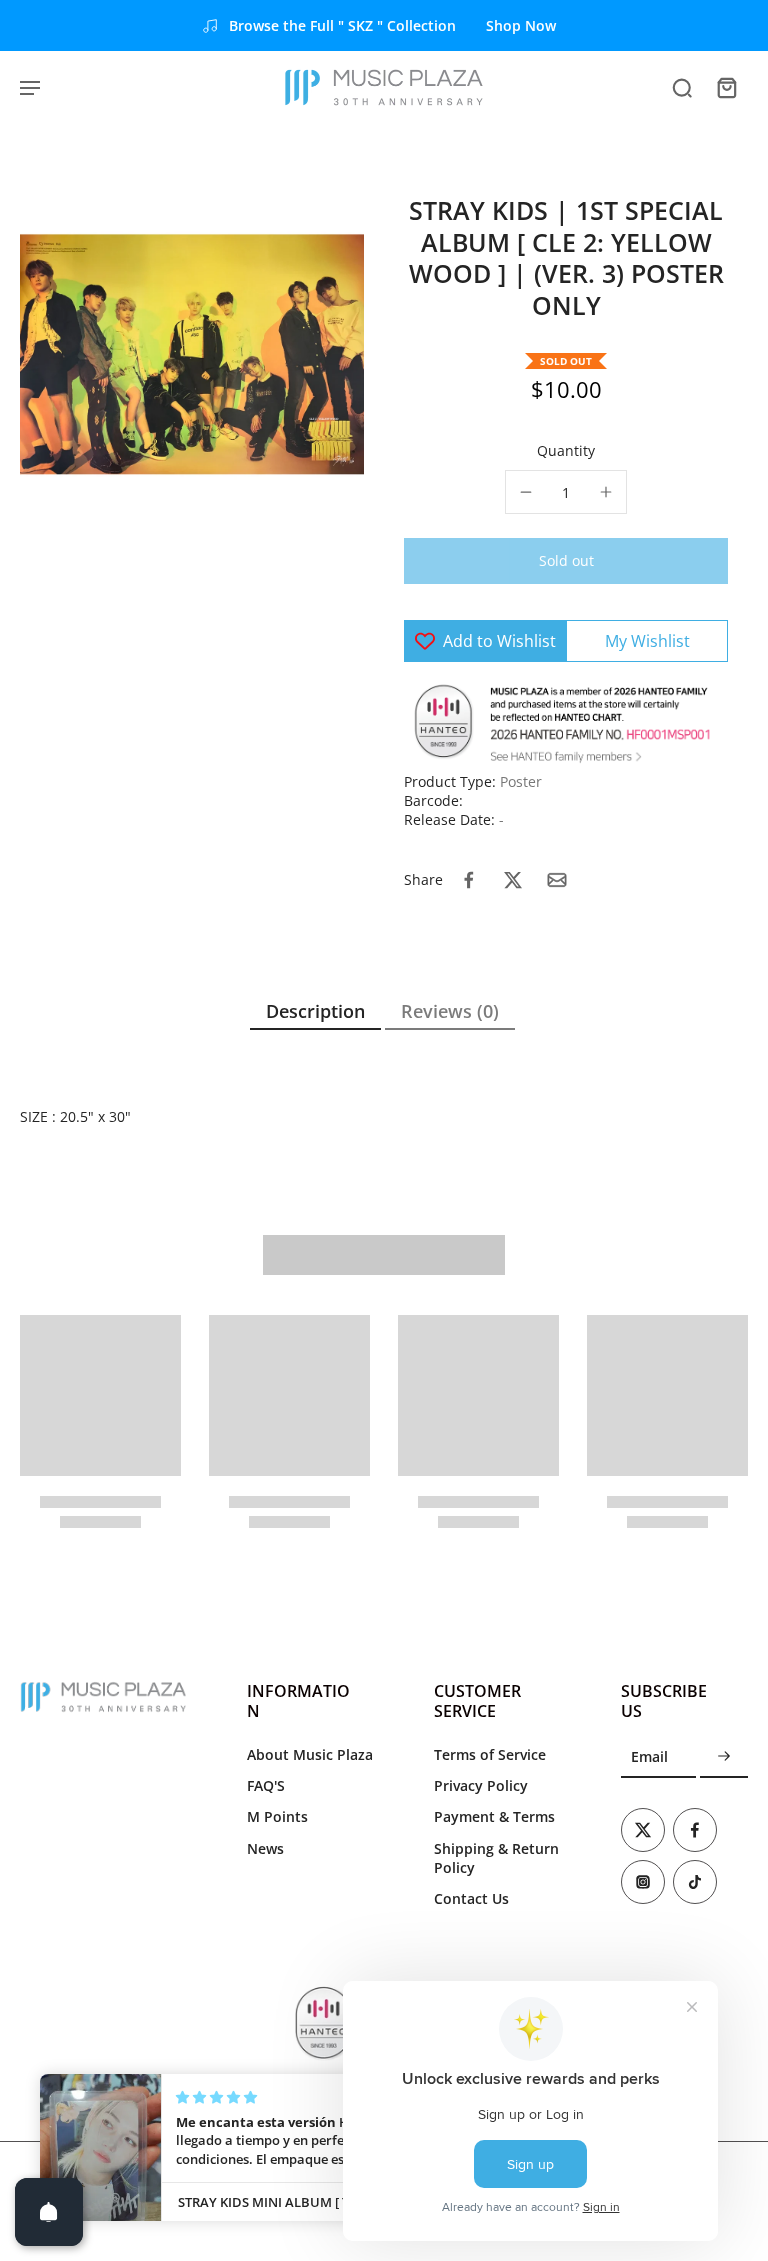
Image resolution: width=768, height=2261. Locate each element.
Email (649, 1757)
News (265, 1848)
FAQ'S (266, 1785)
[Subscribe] (724, 1757)
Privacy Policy (481, 1785)
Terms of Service (490, 1754)
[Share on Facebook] (469, 880)
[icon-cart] (726, 87)
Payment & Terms (494, 1816)
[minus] (526, 492)
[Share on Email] (557, 880)
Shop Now (521, 25)
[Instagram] (643, 1882)
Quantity (566, 450)
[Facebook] (695, 1830)
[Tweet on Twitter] (513, 880)
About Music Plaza (310, 1754)
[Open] (49, 2212)
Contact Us (471, 1898)
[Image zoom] (192, 355)
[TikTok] (695, 1882)
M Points (277, 1816)
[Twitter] (643, 1830)
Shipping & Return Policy (496, 1858)
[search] (682, 87)
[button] (566, 561)
